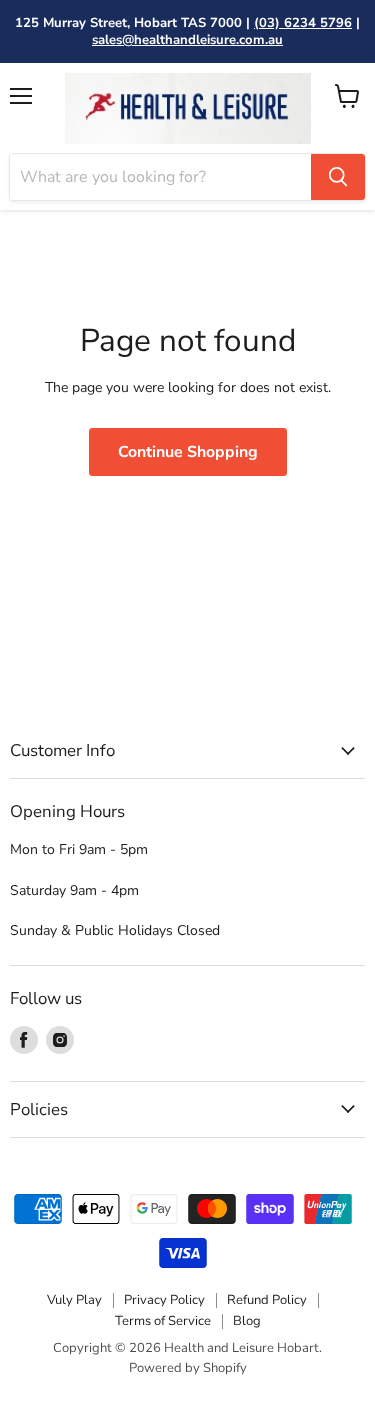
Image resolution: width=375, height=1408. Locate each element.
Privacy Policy (164, 1300)
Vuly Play (74, 1300)
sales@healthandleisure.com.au (187, 40)
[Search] (338, 177)
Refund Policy (267, 1300)
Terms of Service (163, 1321)
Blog (247, 1321)
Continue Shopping (188, 452)
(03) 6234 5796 (303, 23)
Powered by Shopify (188, 1368)
